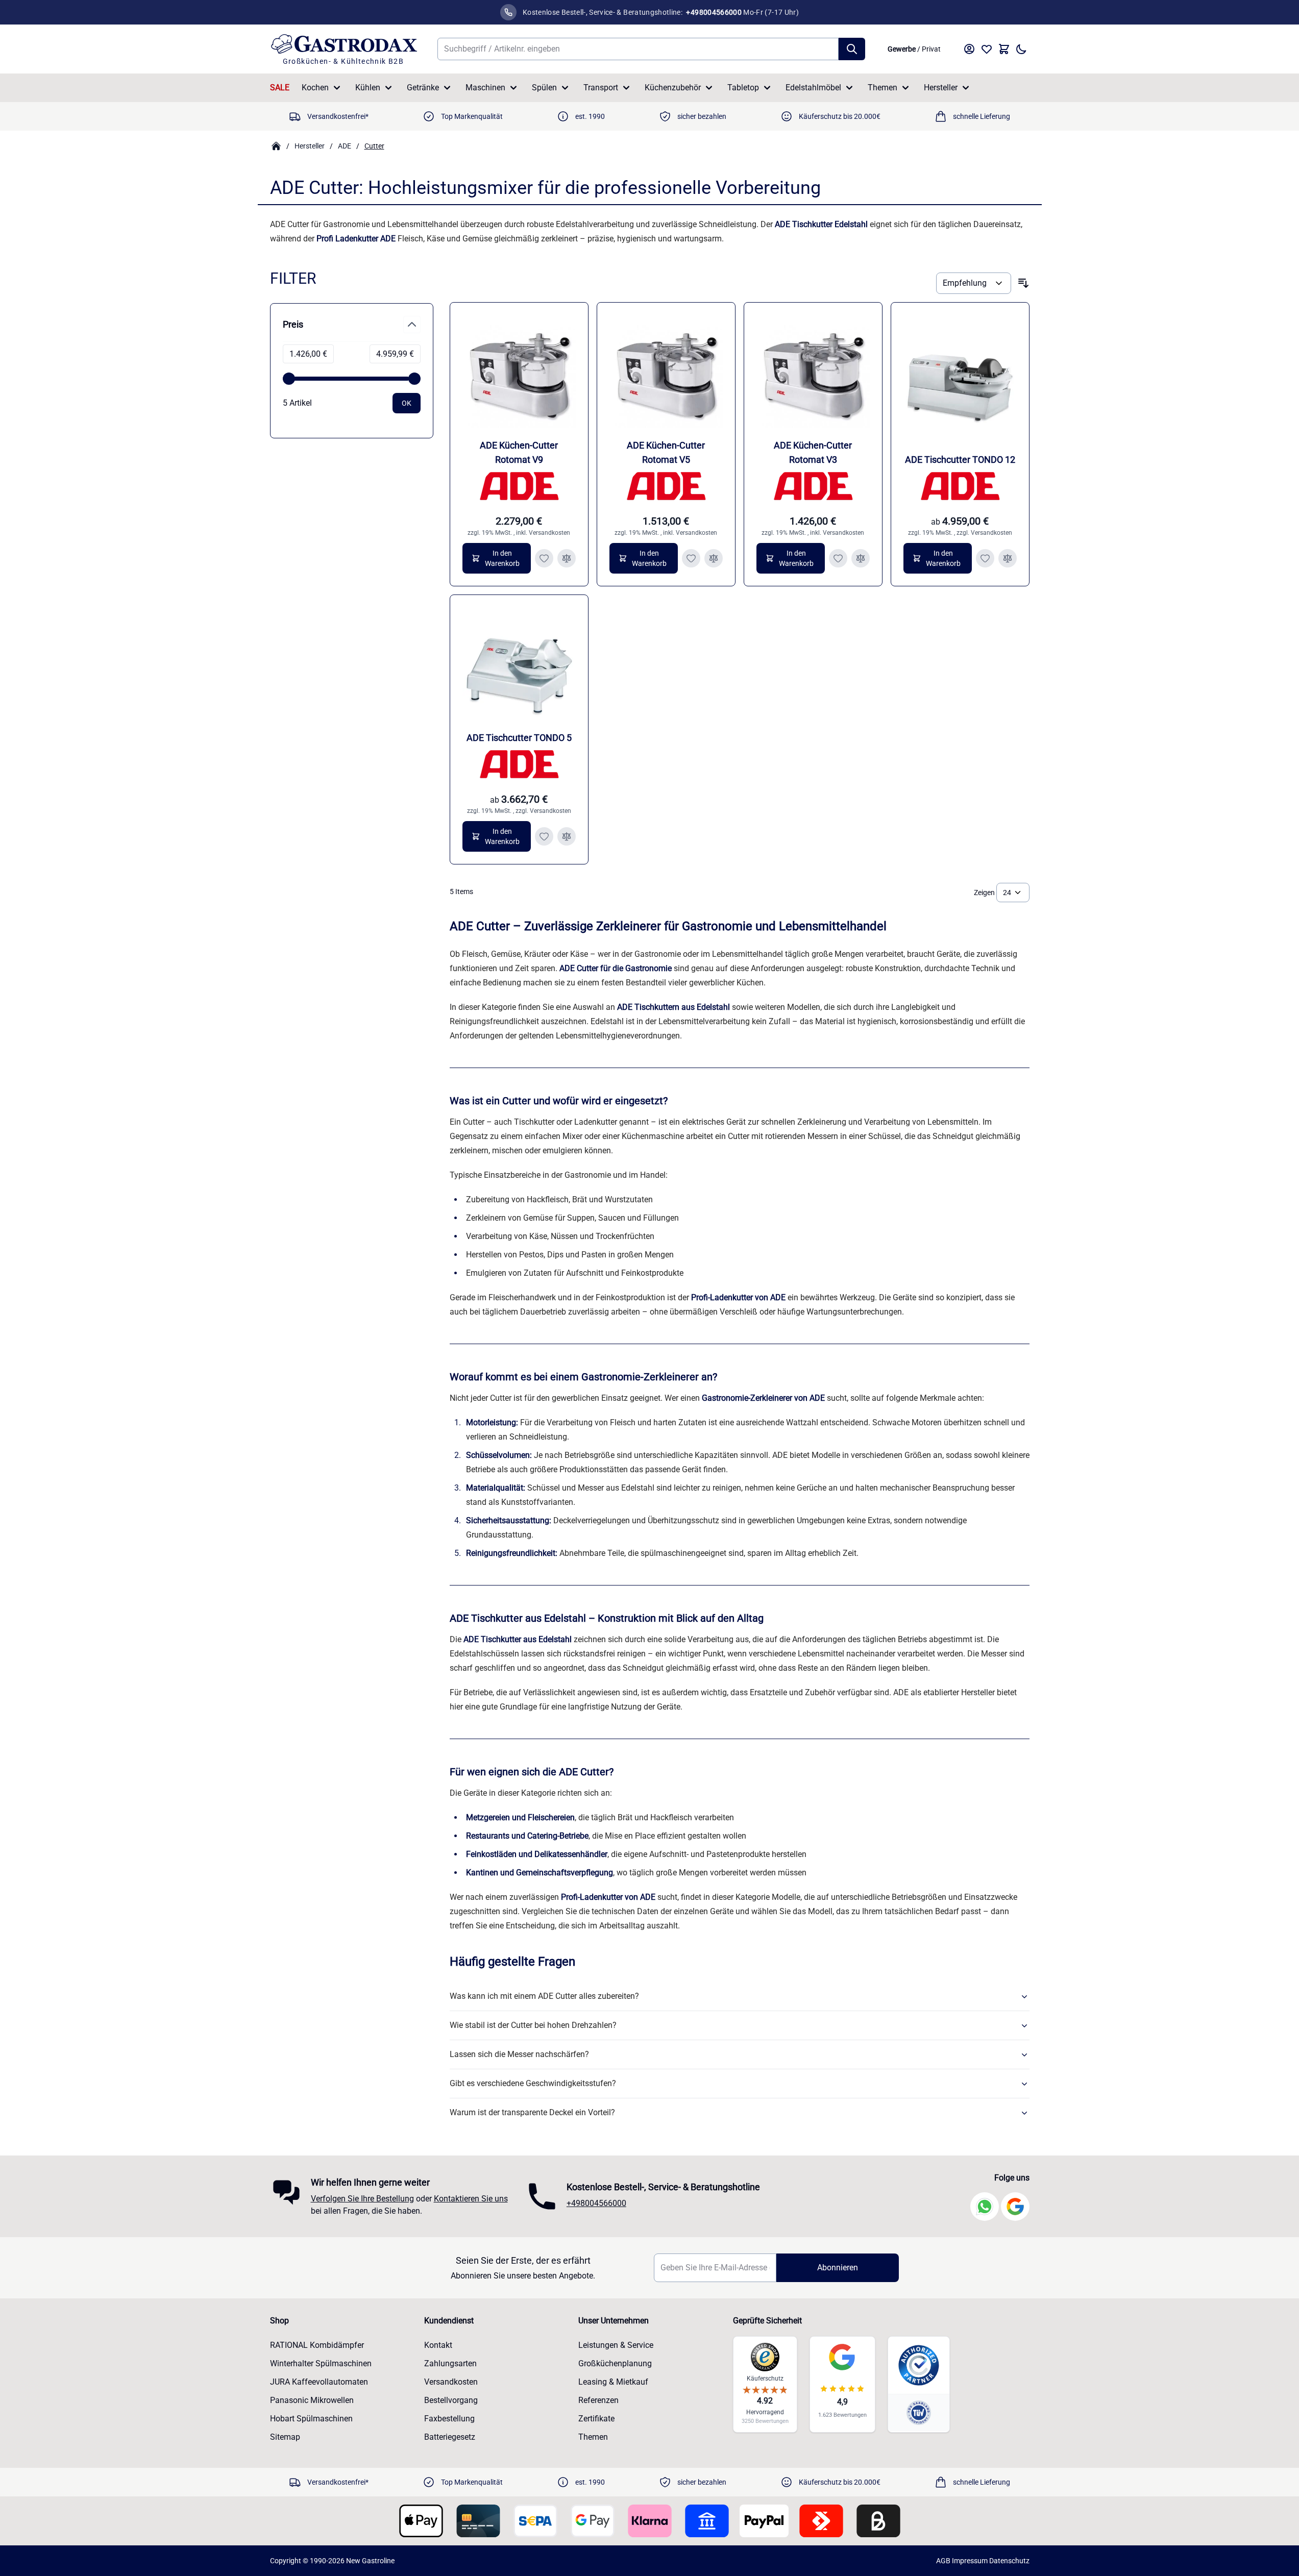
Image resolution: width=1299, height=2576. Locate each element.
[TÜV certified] (919, 2412)
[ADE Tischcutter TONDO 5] (519, 664)
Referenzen (598, 2400)
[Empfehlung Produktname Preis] (973, 283)
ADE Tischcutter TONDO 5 (519, 738)
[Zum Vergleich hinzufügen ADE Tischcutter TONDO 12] (1008, 558)
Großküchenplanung (615, 2363)
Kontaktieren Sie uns (471, 2199)
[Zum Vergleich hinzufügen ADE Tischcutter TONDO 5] (567, 836)
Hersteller (941, 88)
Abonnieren (838, 2268)
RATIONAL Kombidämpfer (317, 2345)
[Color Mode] (1021, 49)
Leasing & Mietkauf (613, 2382)
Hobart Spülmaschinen (311, 2419)
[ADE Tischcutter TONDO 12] (960, 371)
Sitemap (285, 2437)
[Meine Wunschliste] (987, 49)
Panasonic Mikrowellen (312, 2400)
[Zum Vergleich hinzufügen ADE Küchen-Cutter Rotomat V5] (714, 558)
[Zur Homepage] (276, 146)
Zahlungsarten (450, 2363)
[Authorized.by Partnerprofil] (919, 2365)
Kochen (315, 88)
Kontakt (438, 2345)
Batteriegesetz (450, 2437)
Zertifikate (596, 2419)
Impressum (970, 2561)
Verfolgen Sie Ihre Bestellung (362, 2199)
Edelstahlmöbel (813, 88)
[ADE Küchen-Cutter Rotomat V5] (666, 371)
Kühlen (368, 88)
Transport (601, 88)
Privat (931, 49)
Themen (883, 88)
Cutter (374, 146)
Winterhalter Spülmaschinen (321, 2363)
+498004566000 (596, 2203)
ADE (345, 146)
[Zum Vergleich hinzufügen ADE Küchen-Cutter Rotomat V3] (861, 558)
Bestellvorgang (451, 2400)
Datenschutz (1009, 2561)
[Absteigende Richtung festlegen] (1023, 283)
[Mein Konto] (969, 49)
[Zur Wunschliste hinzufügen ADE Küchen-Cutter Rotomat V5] (691, 558)
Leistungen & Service (616, 2345)
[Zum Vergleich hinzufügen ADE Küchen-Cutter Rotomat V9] (567, 558)
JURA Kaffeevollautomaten (319, 2382)
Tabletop (743, 88)
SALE (280, 88)
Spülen (544, 88)
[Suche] (852, 49)
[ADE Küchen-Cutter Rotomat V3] (813, 371)
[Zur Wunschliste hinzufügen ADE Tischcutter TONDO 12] (985, 558)
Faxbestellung (449, 2419)
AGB (943, 2561)
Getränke (423, 88)
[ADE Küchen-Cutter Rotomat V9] (519, 371)
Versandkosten (549, 533)
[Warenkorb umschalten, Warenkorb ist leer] (1004, 49)
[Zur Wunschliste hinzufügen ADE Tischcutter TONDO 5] (544, 836)
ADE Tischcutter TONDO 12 (960, 460)
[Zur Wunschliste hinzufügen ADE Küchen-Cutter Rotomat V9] (544, 558)
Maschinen (485, 88)
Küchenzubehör (673, 88)
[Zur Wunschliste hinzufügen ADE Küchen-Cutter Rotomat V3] (838, 558)
